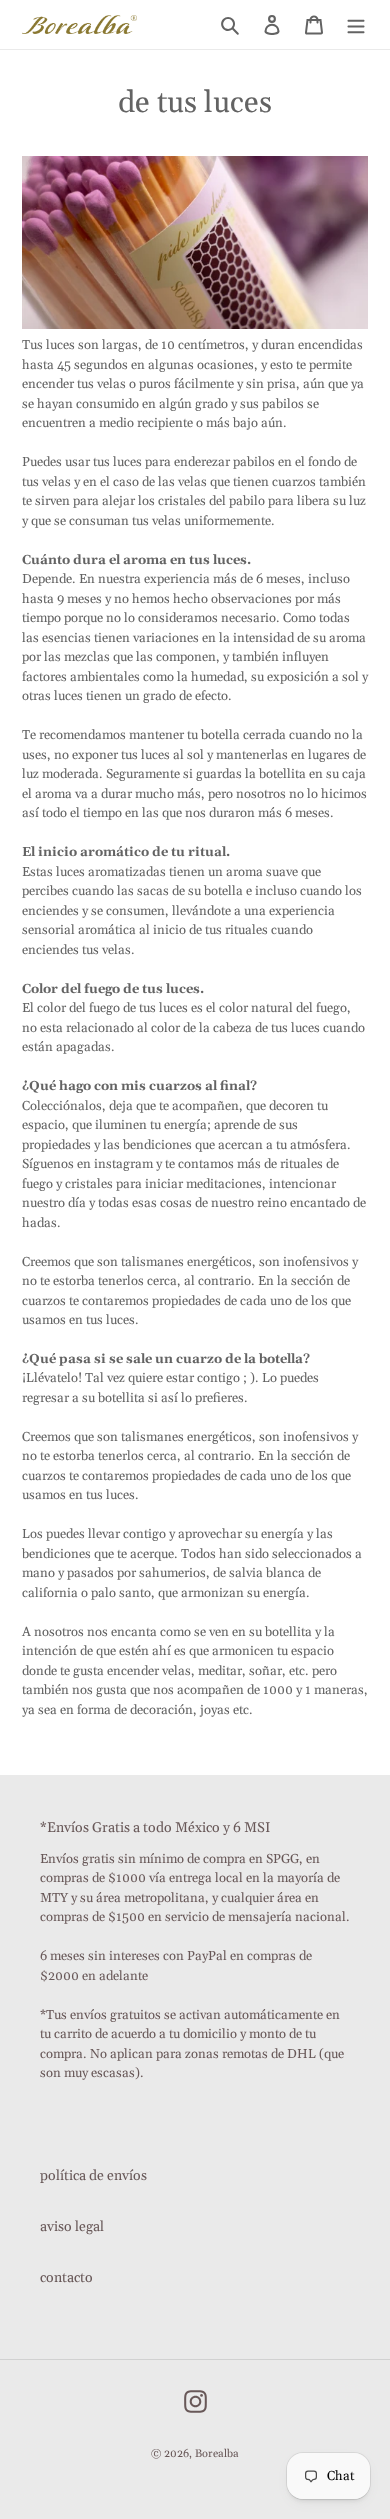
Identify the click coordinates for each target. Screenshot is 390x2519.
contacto (66, 2278)
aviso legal (72, 2227)
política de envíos (93, 2176)
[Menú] (356, 24)
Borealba (217, 2454)
